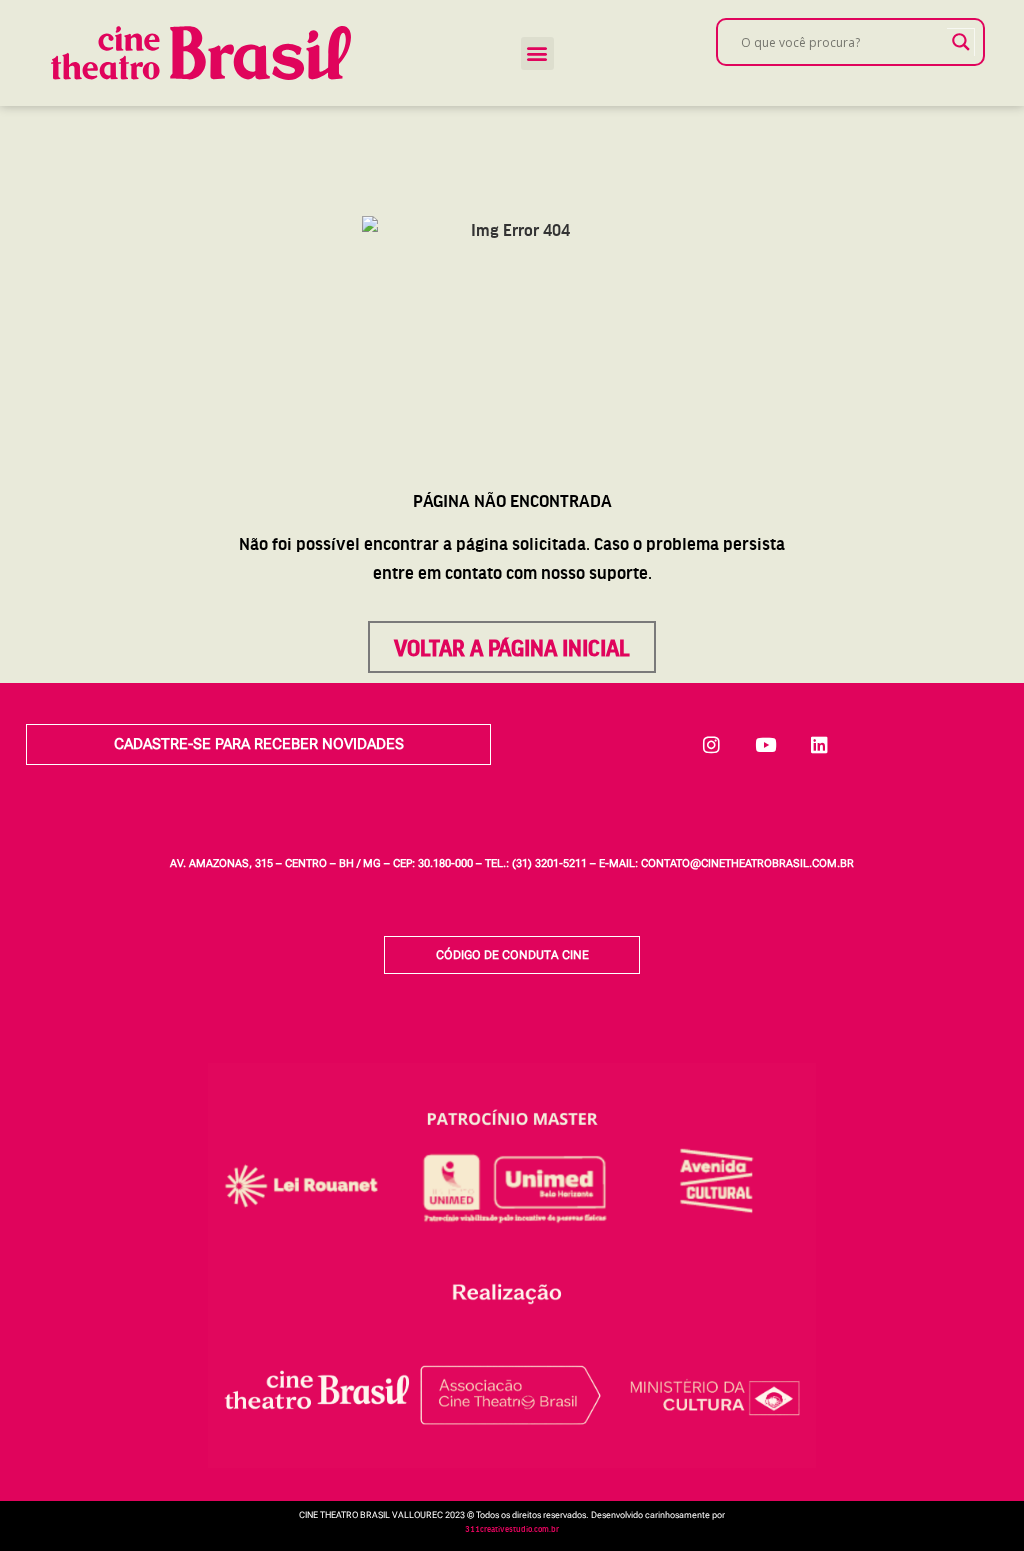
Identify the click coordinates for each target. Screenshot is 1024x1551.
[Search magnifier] (961, 42)
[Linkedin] (820, 744)
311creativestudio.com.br (512, 1528)
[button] (537, 53)
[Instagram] (712, 744)
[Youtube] (766, 744)
